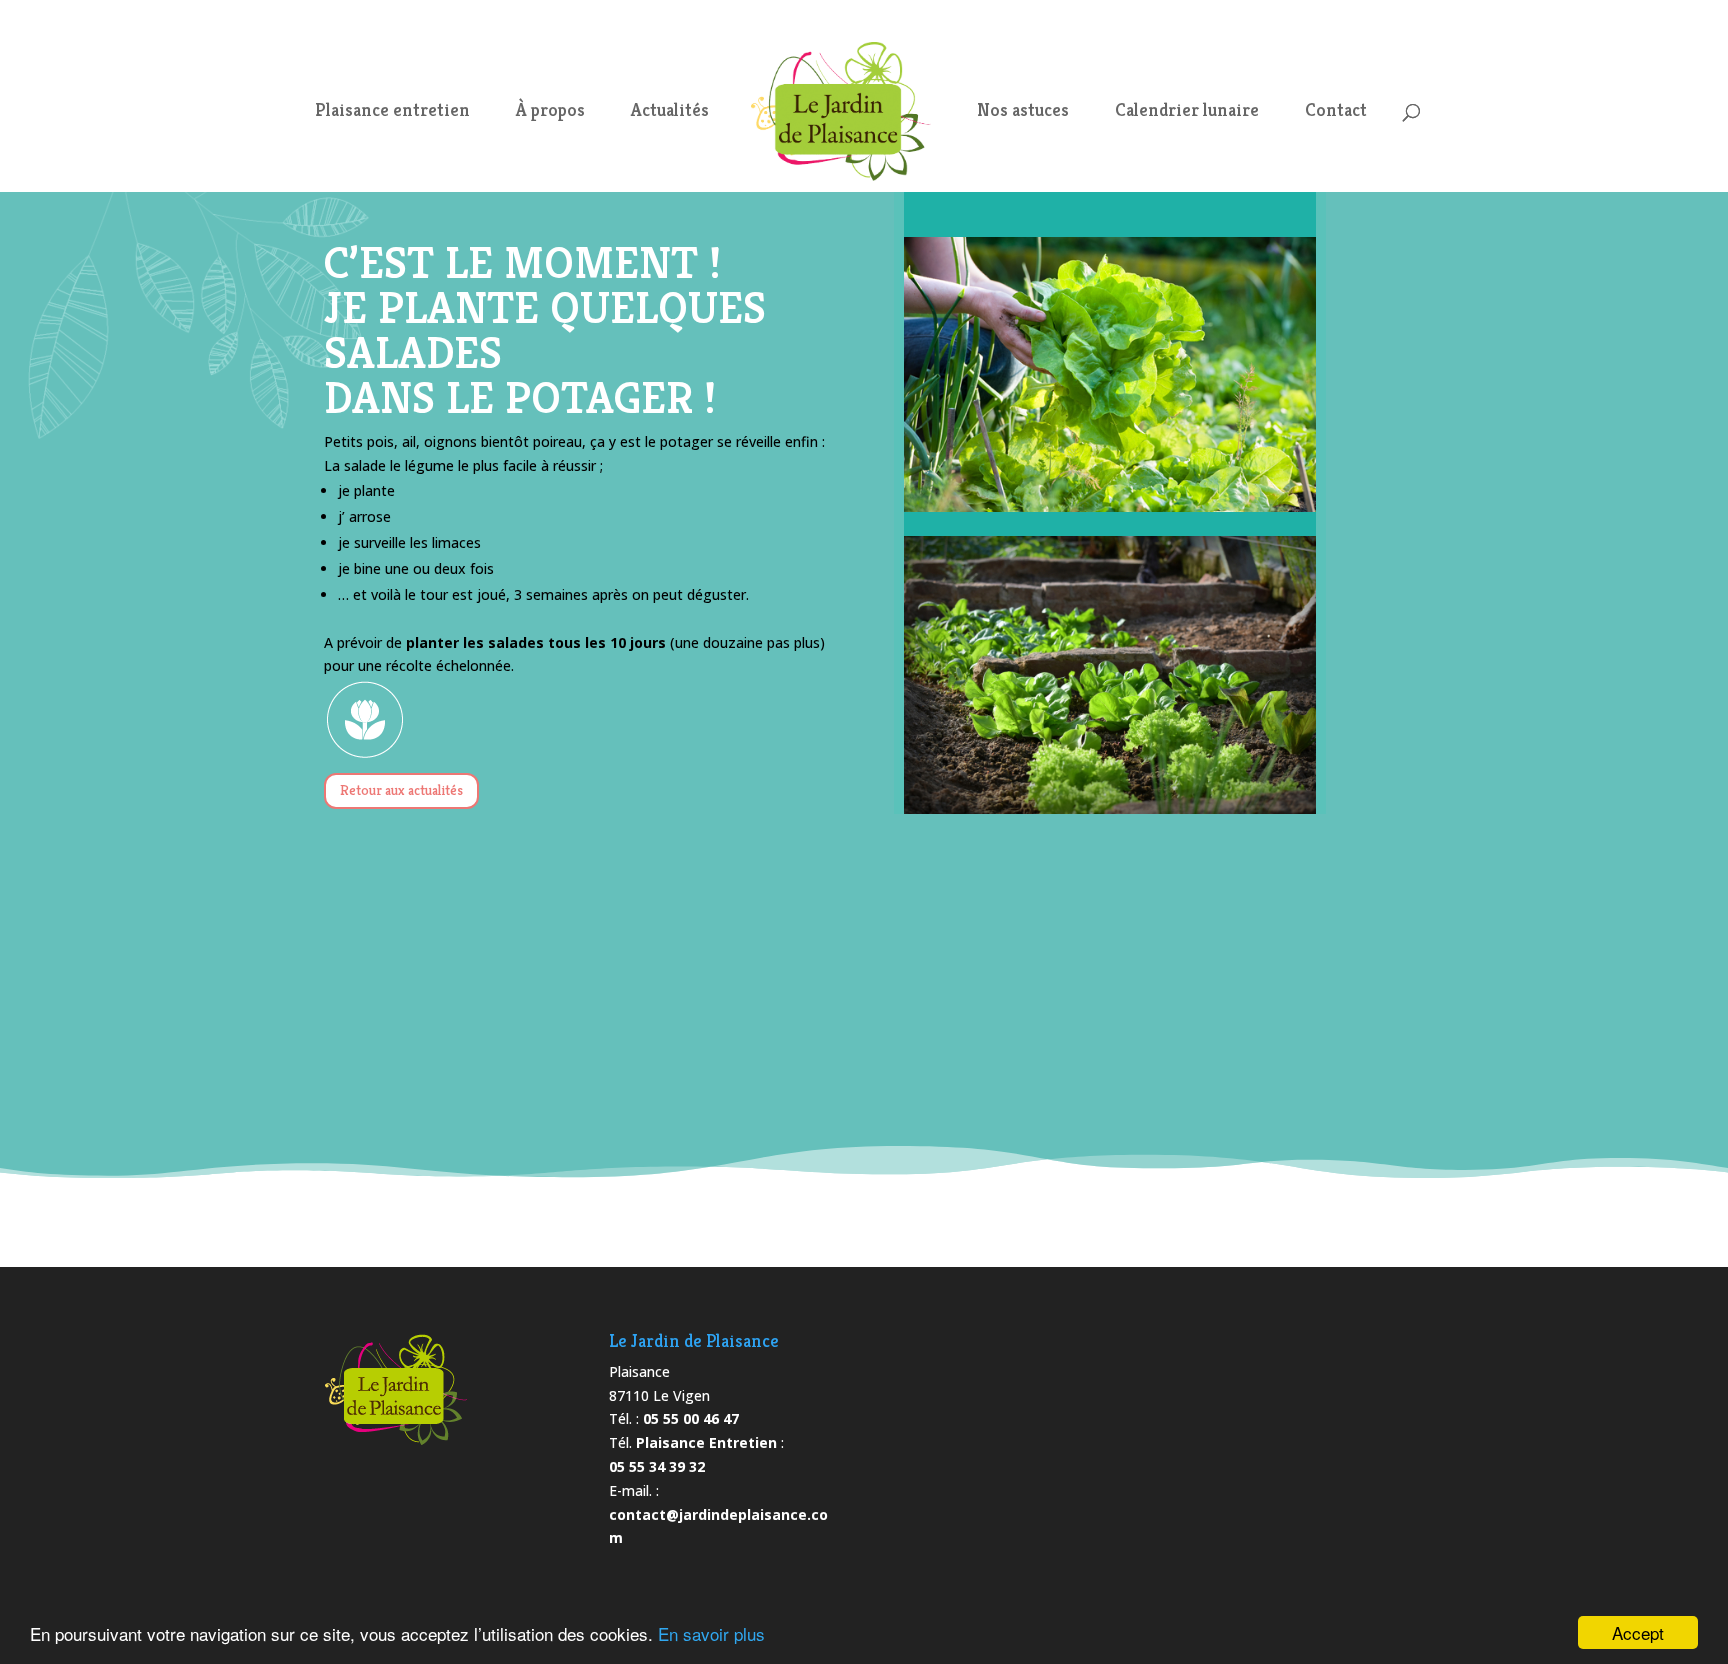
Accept (1638, 1632)
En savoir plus (711, 1633)
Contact (1336, 112)
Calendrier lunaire (1187, 112)
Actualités (670, 112)
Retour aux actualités (401, 790)
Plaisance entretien (392, 112)
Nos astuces (1023, 112)
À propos (550, 112)
